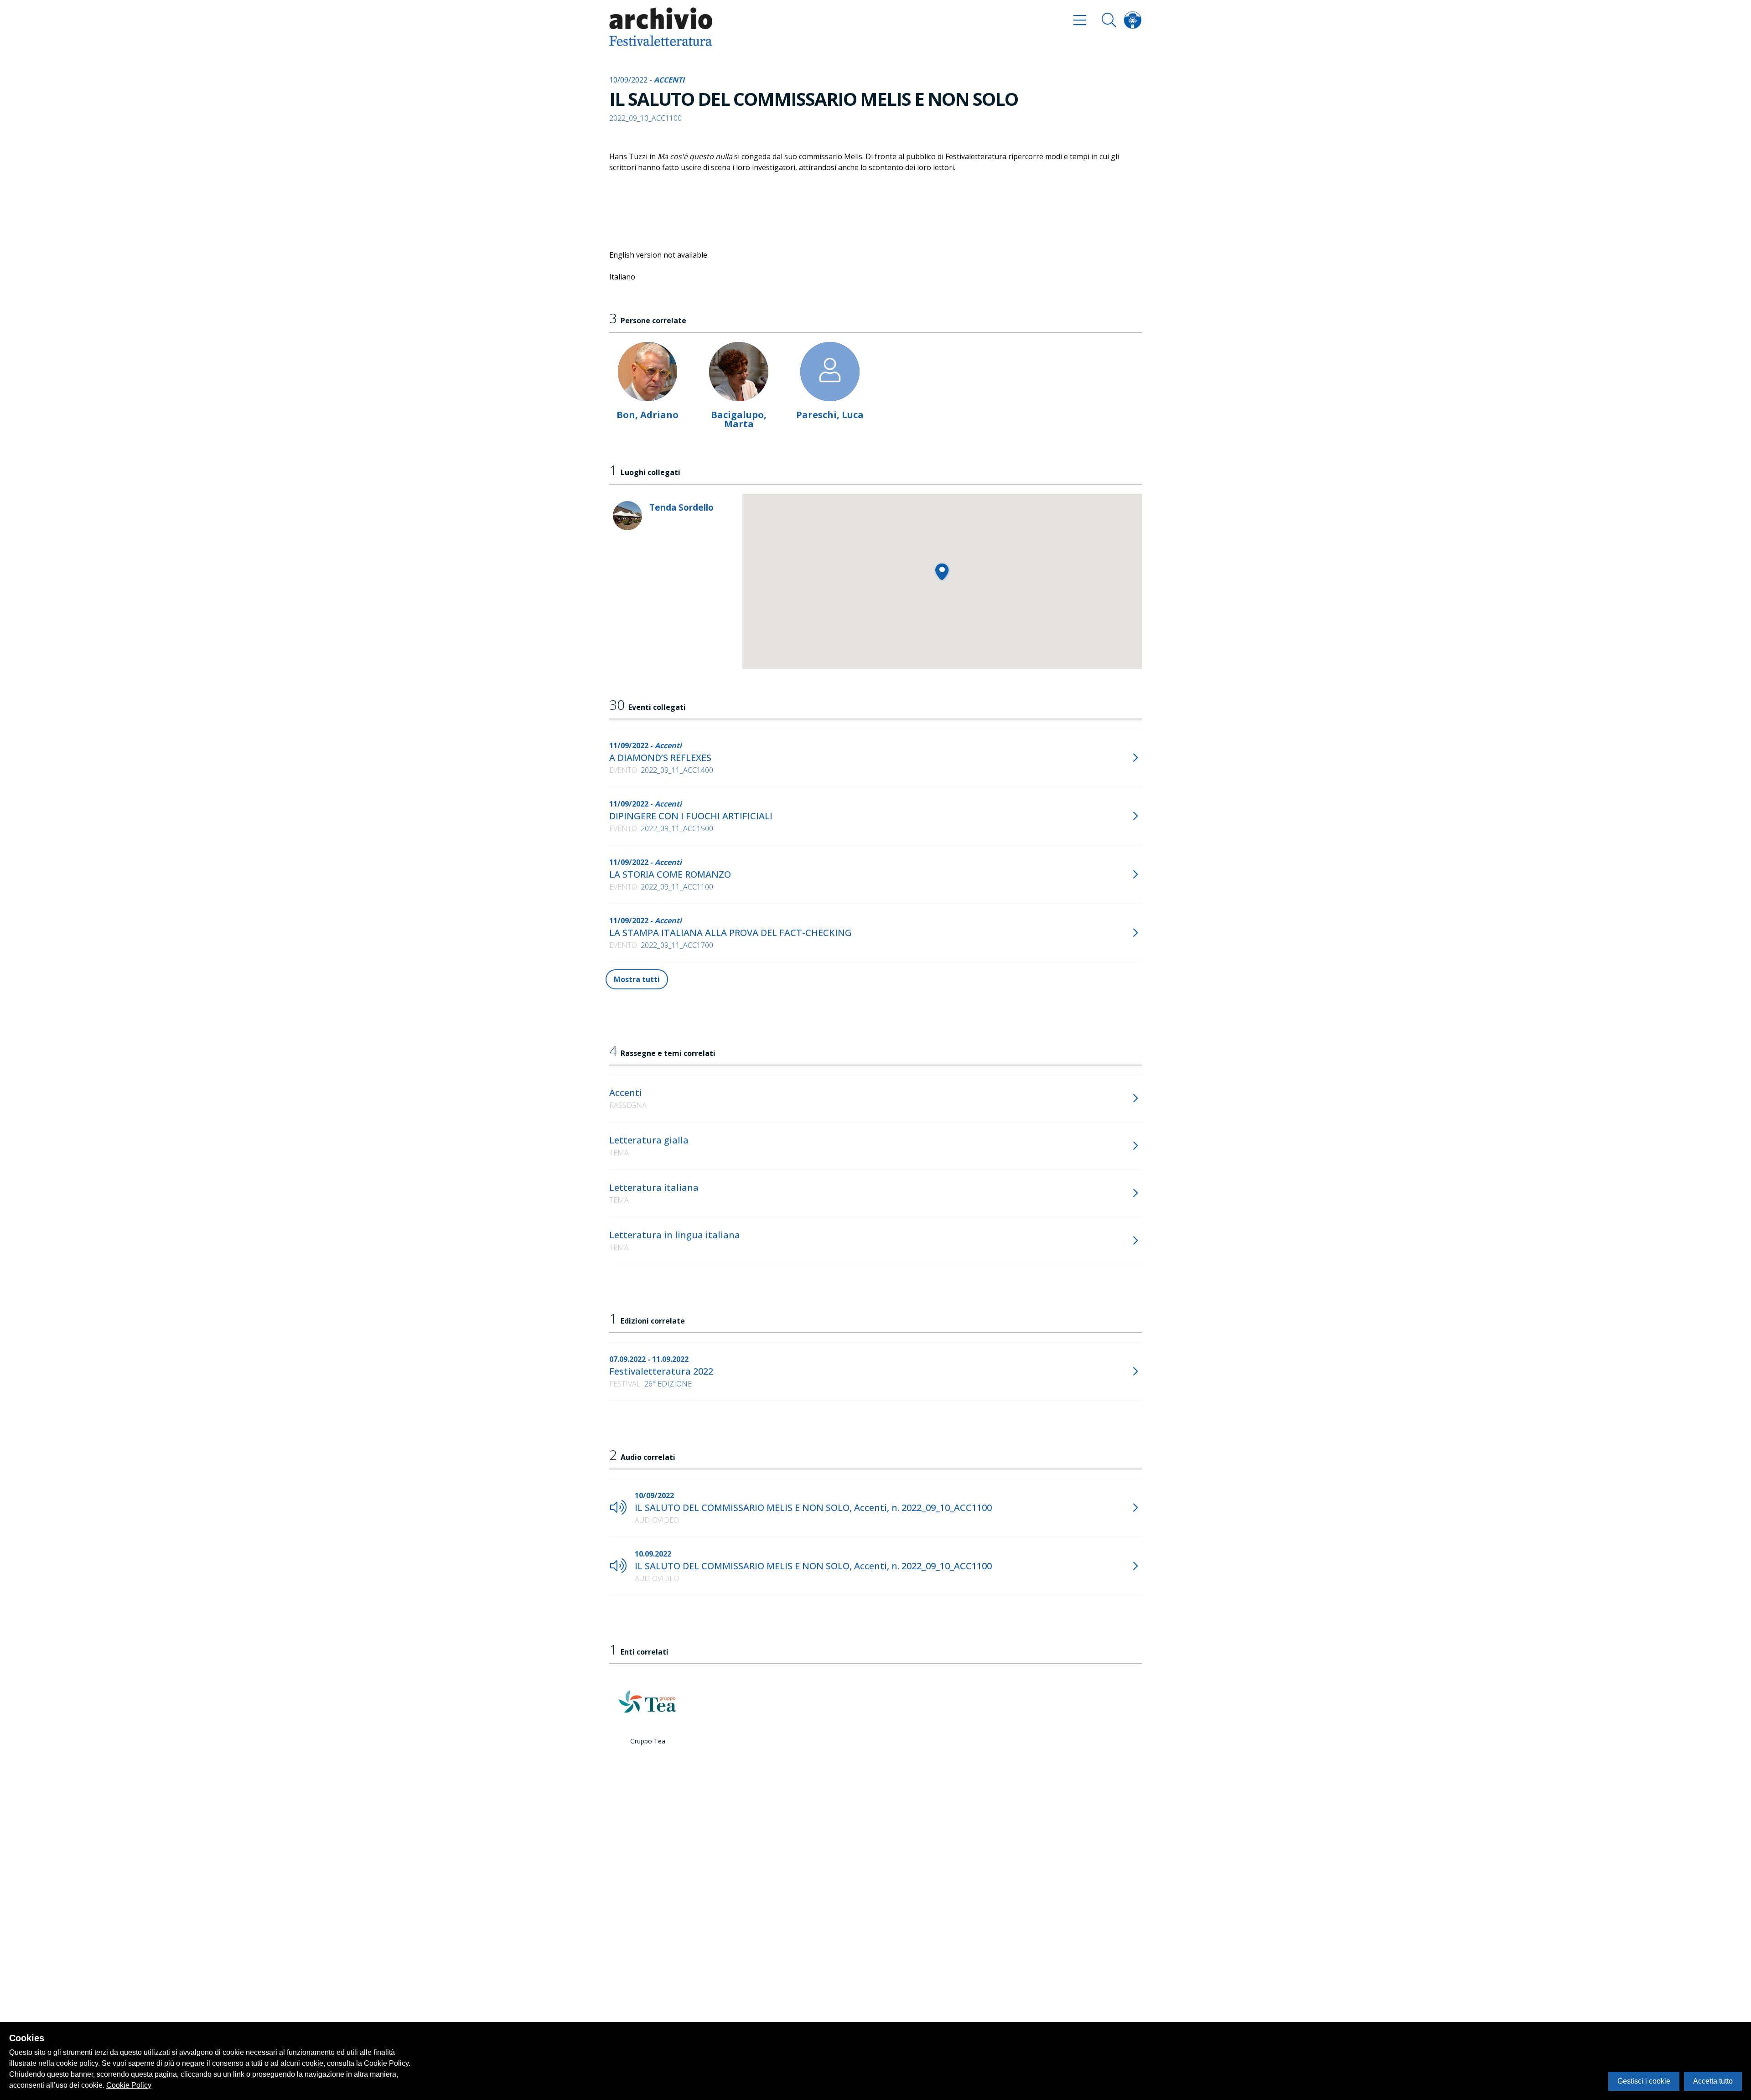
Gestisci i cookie (1644, 2081)
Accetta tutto (1713, 2081)
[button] (942, 572)
